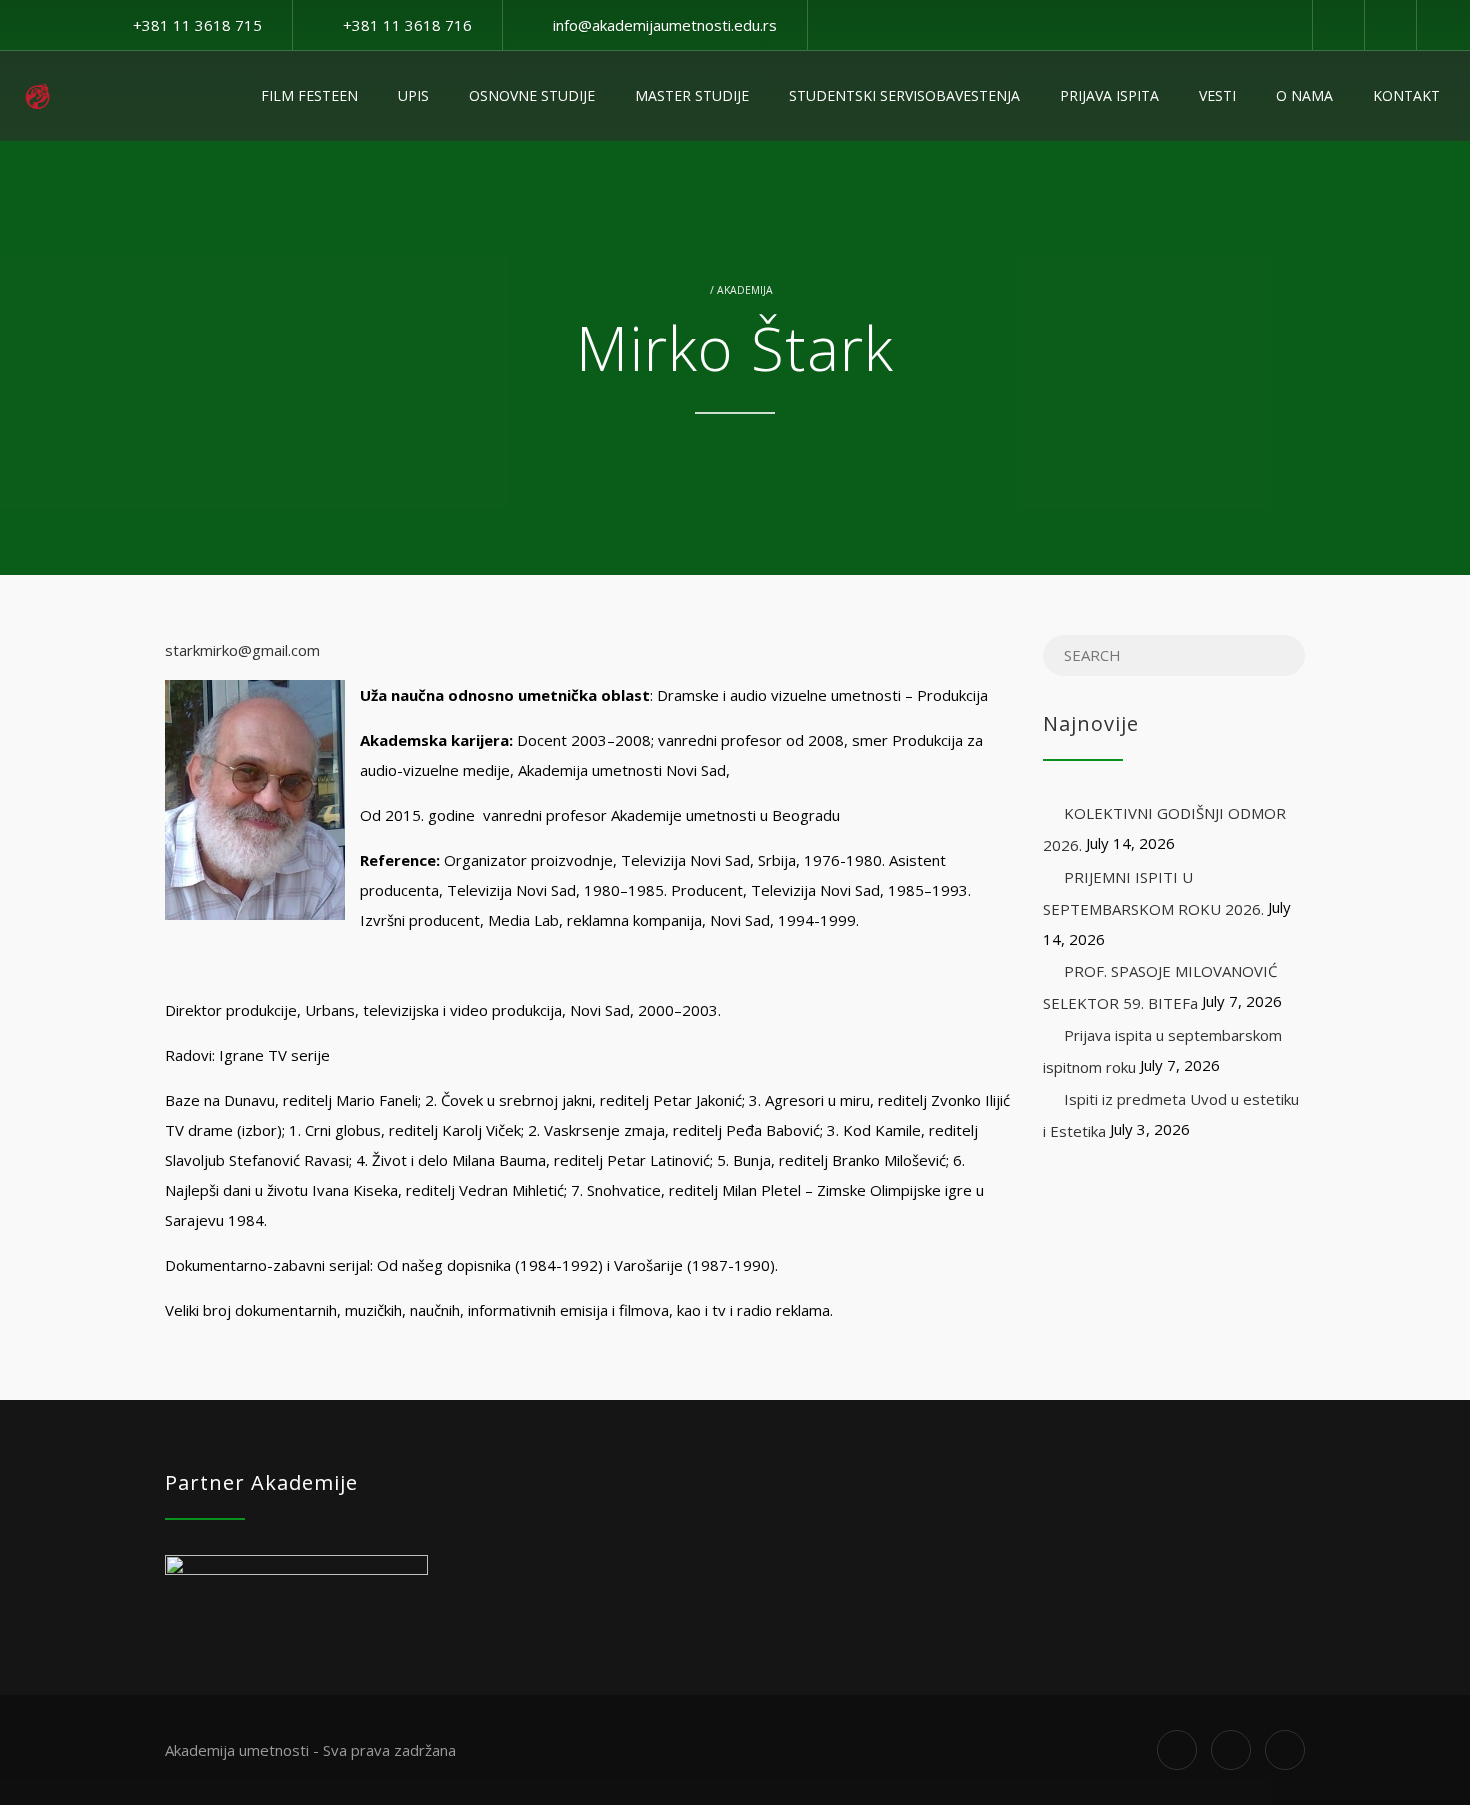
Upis (413, 95)
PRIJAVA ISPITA (1109, 95)
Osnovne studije (532, 95)
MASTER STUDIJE (692, 95)
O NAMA (1304, 95)
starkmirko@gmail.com (242, 650)
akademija (745, 290)
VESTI (1217, 95)
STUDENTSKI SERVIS (904, 95)
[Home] (37, 96)
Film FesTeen (309, 95)
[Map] (1390, 25)
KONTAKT (1406, 95)
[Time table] (1338, 25)
